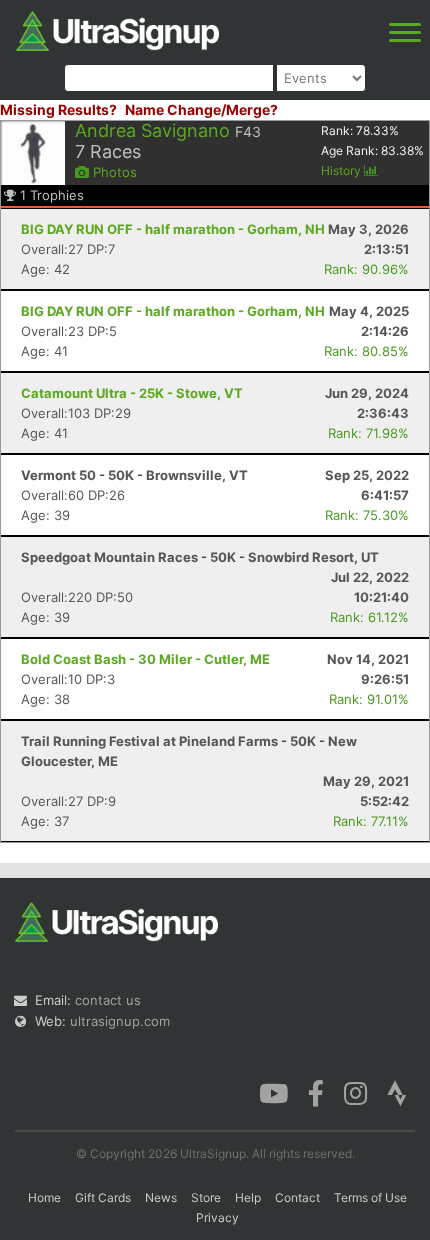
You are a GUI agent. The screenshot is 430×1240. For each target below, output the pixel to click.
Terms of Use (370, 1197)
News (161, 1197)
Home (44, 1197)
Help (248, 1197)
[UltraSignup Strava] (397, 1092)
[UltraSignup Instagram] (355, 1092)
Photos (113, 172)
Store (206, 1197)
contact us (108, 1000)
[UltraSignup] (117, 29)
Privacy (217, 1217)
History (342, 170)
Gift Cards (103, 1197)
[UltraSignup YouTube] (273, 1092)
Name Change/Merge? (201, 109)
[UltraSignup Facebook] (316, 1092)
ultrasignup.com (120, 1021)
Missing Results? (58, 109)
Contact (297, 1197)
